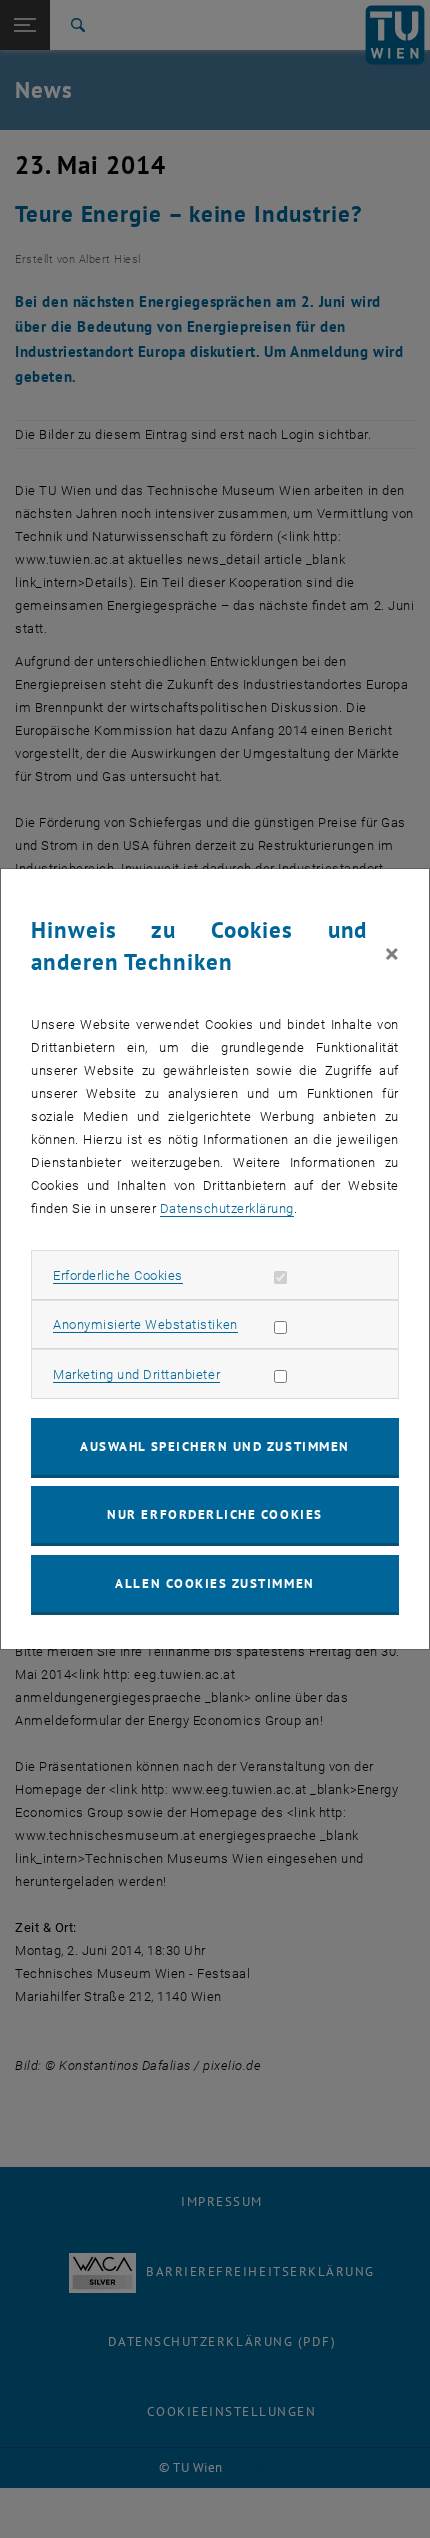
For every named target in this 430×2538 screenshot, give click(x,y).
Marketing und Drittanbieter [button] (136, 1374)
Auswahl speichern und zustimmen (214, 1446)
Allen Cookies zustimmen (214, 1583)
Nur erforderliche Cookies (214, 1514)
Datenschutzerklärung (227, 1208)
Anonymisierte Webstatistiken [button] (145, 1324)
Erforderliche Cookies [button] (118, 1275)
